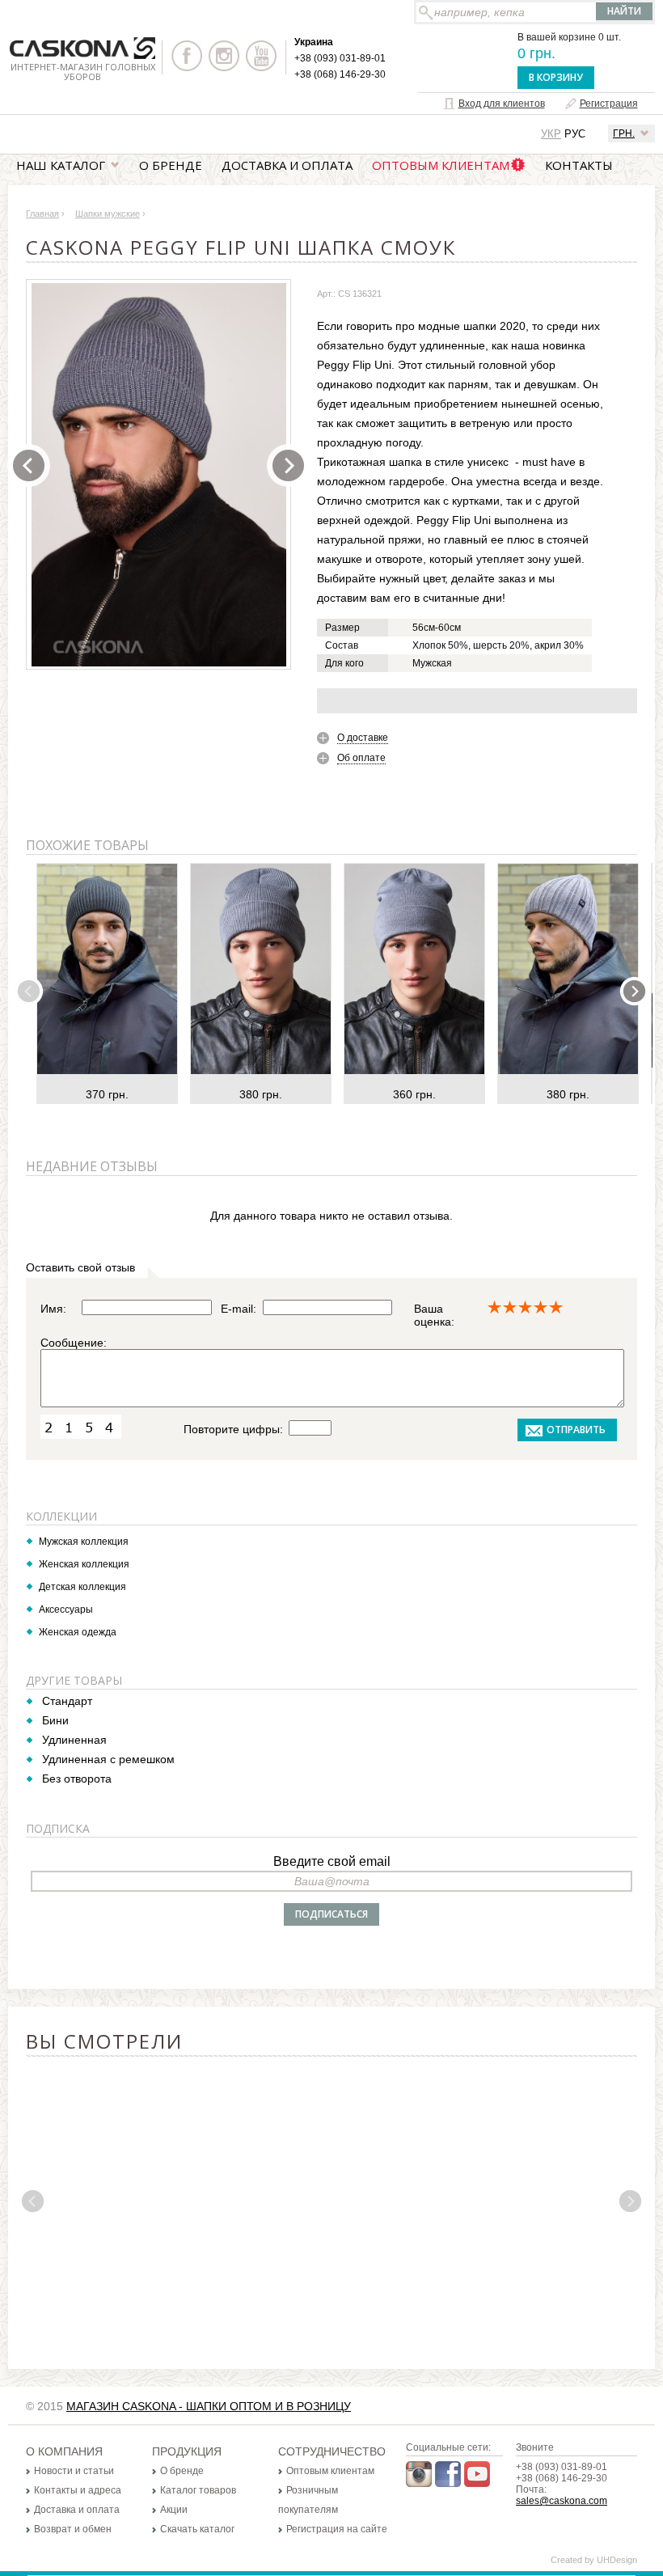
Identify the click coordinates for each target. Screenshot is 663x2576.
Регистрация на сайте (337, 2529)
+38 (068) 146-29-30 (340, 74)
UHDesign (617, 2560)
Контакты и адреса (78, 2490)
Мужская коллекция (84, 1542)
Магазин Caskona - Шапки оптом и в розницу (209, 2406)
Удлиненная (74, 1740)
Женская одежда (78, 1632)
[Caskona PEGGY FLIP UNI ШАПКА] (159, 475)
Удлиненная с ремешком (108, 1759)
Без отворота (77, 1779)
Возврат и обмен (73, 2529)
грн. (624, 133)
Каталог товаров (198, 2490)
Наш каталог (61, 165)
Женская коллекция (84, 1564)
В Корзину (556, 77)
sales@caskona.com (562, 2501)
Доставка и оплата (287, 165)
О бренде (171, 165)
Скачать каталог (197, 2529)
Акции (174, 2510)
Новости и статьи (74, 2471)
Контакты (579, 165)
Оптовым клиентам (441, 165)
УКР (551, 134)
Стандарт (67, 1701)
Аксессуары (66, 1609)
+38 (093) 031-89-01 (340, 58)
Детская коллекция (82, 1587)
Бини (55, 1720)
